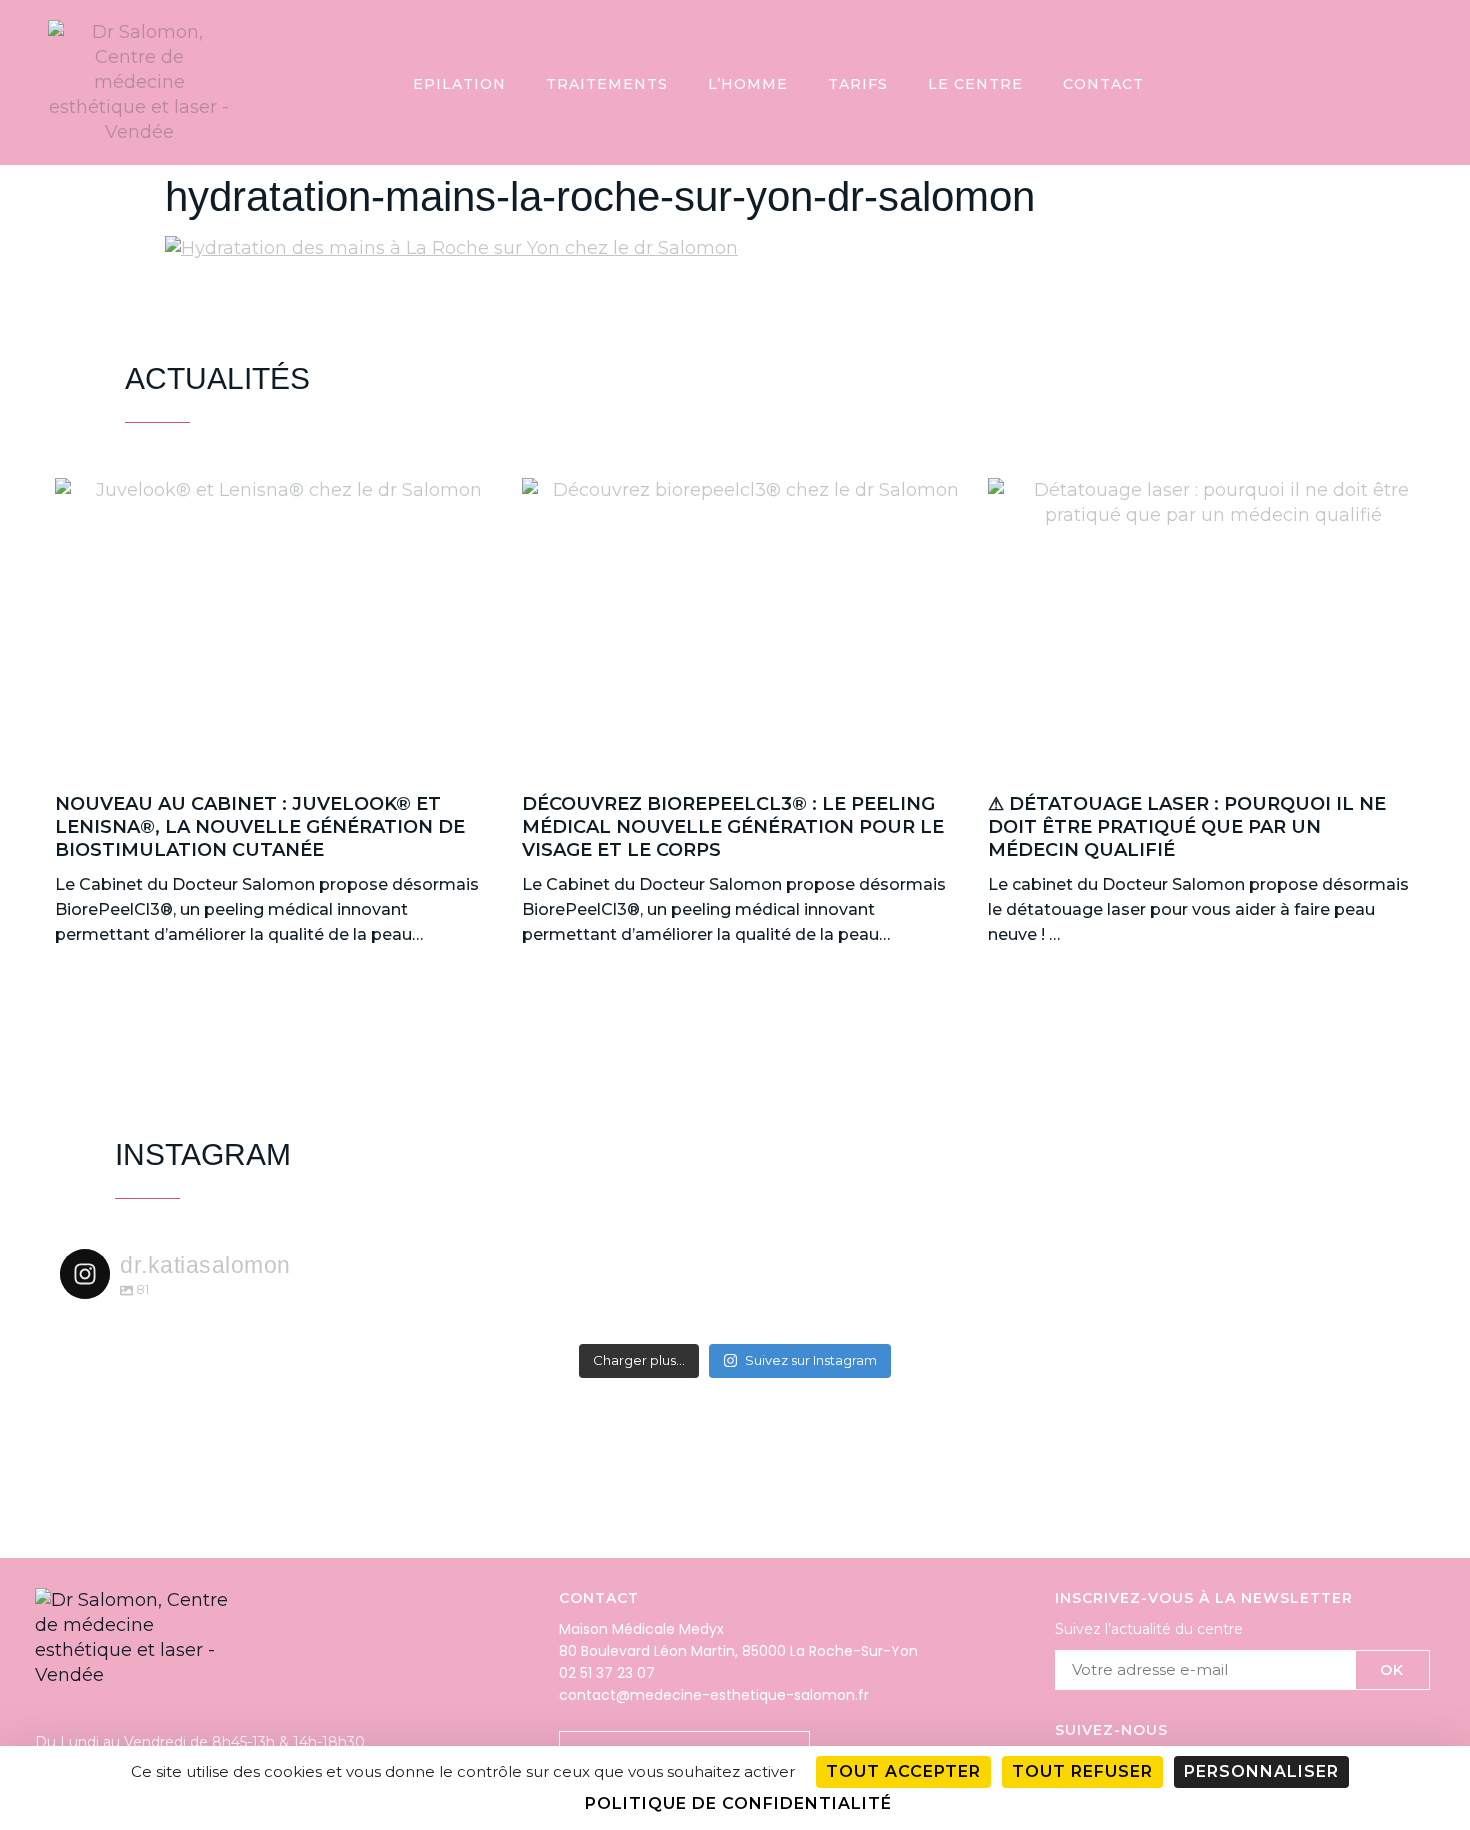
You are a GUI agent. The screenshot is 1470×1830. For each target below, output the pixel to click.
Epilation (459, 84)
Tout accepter (903, 1771)
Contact (1103, 84)
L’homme (748, 84)
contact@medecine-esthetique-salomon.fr (714, 1695)
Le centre (975, 84)
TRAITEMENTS (607, 84)
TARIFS (858, 84)
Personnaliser (1261, 1771)
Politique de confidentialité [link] (738, 1803)
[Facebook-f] (1431, 82)
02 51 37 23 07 (607, 1673)
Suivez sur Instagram (811, 1360)
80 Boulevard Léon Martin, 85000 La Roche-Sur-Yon (738, 1651)
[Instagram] (1391, 82)
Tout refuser (1082, 1771)
